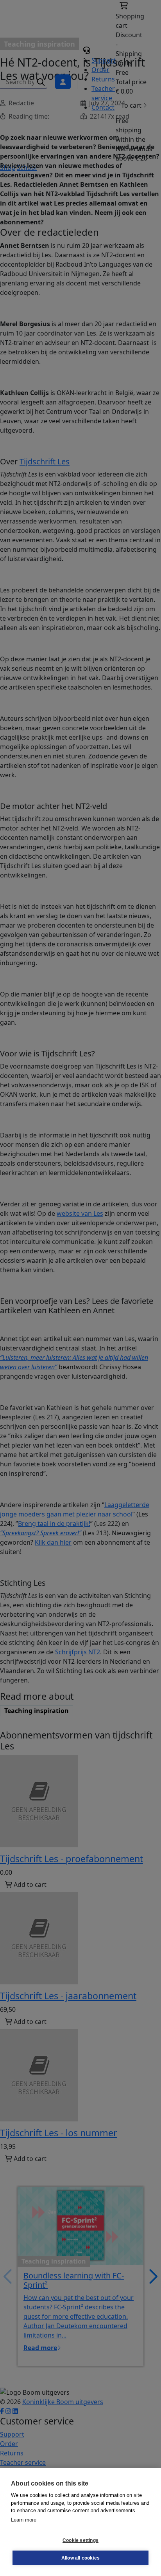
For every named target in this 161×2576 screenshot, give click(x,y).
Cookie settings (80, 2540)
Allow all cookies (80, 2558)
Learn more (24, 2520)
